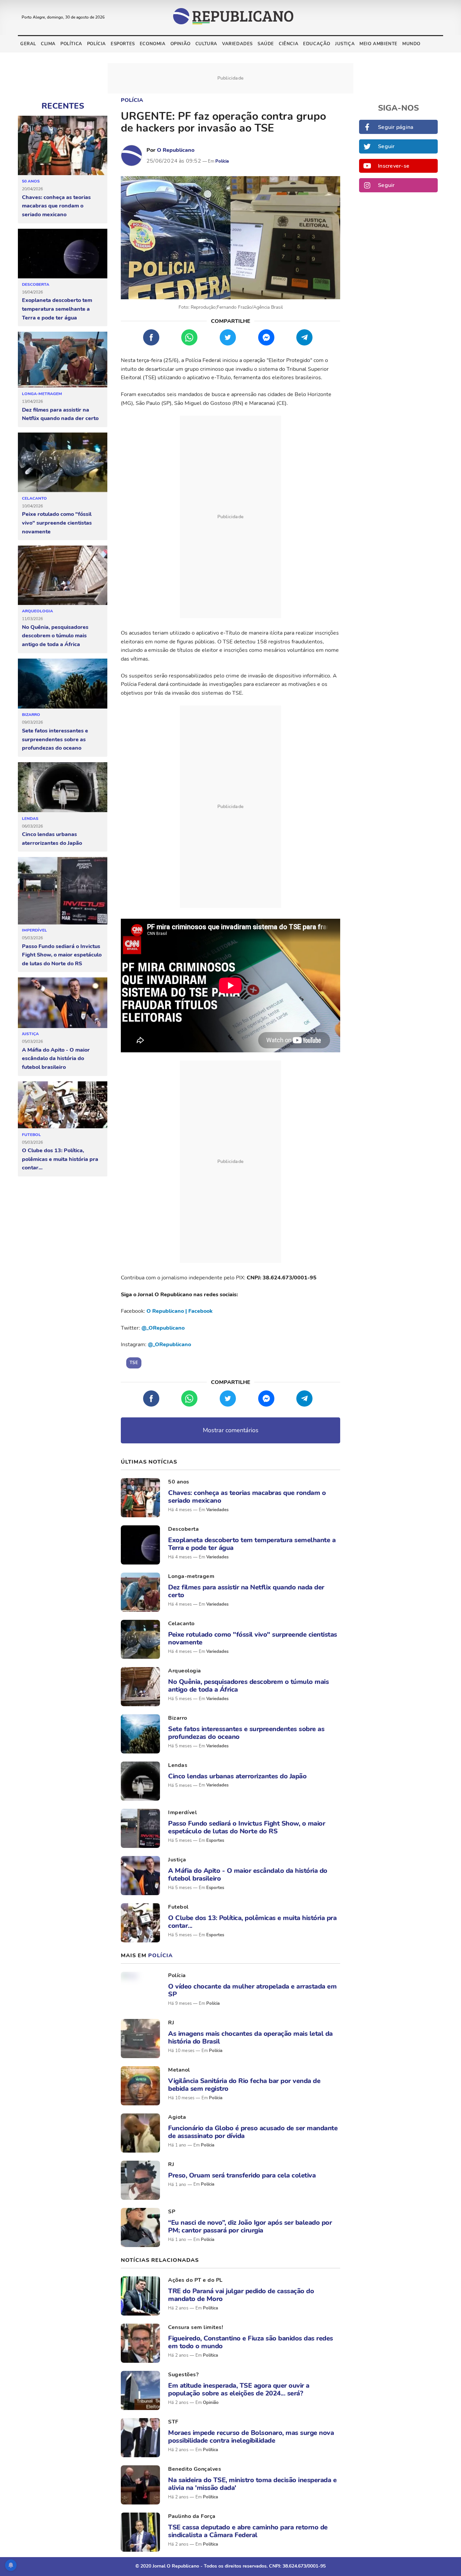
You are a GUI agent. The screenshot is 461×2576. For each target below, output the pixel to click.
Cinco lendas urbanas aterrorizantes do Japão (52, 839)
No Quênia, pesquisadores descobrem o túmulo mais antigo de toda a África (55, 636)
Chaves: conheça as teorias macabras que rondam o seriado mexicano (56, 206)
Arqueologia (37, 611)
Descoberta (36, 284)
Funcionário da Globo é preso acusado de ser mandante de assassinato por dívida (253, 2132)
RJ (171, 2023)
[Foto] (140, 1498)
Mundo (411, 44)
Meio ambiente (378, 44)
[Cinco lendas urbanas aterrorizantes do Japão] (63, 787)
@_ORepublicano (163, 1328)
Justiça (345, 44)
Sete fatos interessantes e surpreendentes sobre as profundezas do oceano (55, 739)
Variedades (237, 44)
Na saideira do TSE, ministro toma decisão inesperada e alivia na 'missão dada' (252, 2484)
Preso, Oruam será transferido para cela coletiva (242, 2175)
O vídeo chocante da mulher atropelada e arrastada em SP (252, 1990)
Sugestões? (183, 2375)
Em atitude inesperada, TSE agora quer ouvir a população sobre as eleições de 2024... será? (239, 2389)
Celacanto (34, 498)
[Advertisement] (231, 517)
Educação (317, 44)
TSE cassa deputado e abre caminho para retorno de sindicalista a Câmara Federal (248, 2531)
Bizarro (31, 715)
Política (71, 44)
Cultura (206, 44)
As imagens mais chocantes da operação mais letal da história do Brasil (250, 2038)
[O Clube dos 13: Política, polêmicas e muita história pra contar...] (63, 1105)
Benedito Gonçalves (195, 2469)
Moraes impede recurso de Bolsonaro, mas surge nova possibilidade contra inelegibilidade (251, 2437)
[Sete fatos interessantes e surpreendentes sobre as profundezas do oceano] (63, 684)
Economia (153, 44)
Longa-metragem (42, 394)
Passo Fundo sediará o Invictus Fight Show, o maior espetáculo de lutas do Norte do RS (62, 955)
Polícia (97, 44)
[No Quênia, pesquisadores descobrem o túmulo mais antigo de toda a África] (63, 575)
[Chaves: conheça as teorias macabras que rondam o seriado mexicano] (63, 146)
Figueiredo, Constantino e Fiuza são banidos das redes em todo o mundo (251, 2342)
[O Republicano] (132, 156)
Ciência (289, 44)
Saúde (266, 44)
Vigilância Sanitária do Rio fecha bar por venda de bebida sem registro (244, 2085)
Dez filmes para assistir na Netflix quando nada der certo (60, 414)
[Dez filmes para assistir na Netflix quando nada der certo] (63, 360)
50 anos (31, 181)
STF (173, 2422)
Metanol (179, 2070)
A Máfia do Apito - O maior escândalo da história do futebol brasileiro (56, 1059)
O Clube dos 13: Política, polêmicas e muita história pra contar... (60, 1159)
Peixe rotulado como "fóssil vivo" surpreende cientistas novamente (57, 523)
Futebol (31, 1135)
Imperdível (34, 930)
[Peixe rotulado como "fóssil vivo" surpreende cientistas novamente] (63, 463)
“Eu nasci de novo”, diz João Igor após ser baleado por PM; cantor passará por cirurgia (250, 2226)
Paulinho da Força (192, 2516)
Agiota (177, 2117)
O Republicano (176, 150)
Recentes (63, 106)
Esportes (123, 44)
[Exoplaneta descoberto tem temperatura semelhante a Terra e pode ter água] (63, 254)
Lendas (30, 819)
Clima (48, 44)
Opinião (181, 44)
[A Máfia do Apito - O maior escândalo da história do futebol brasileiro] (63, 1003)
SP (172, 2212)
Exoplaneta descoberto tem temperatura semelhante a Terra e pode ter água (57, 309)
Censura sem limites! (196, 2327)
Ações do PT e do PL (195, 2280)
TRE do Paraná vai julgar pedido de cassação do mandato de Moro (241, 2295)
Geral (28, 44)
